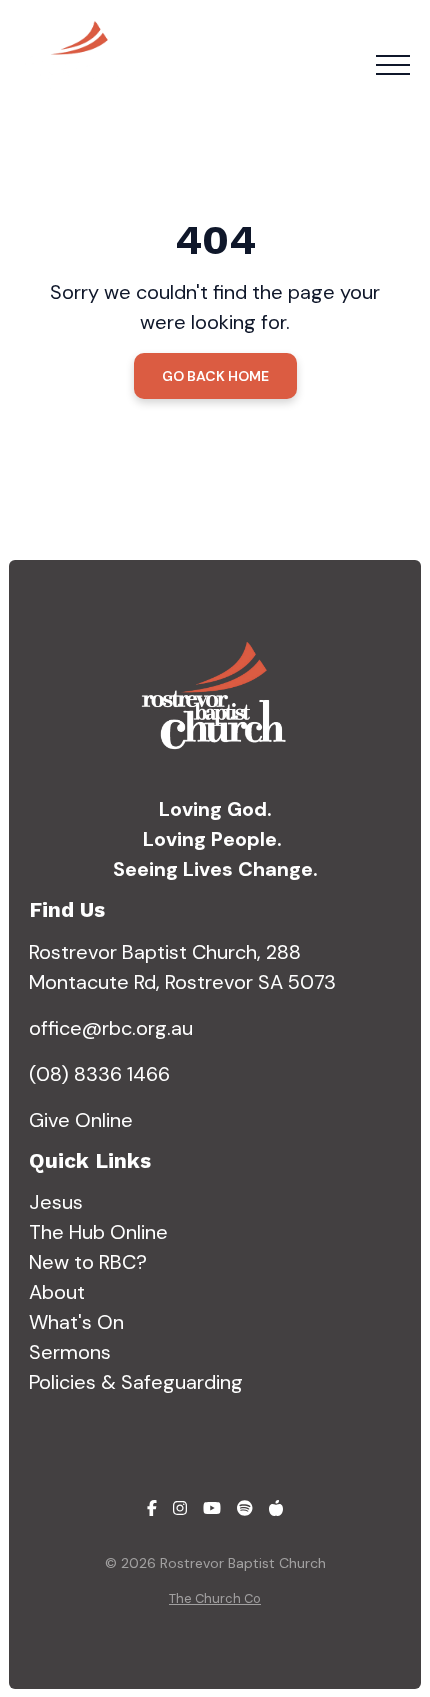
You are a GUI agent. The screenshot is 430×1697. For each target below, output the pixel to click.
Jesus (56, 1202)
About (57, 1292)
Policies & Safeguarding (136, 1382)
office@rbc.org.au (111, 1028)
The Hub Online (98, 1232)
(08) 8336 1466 (99, 1074)
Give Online (81, 1120)
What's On (76, 1322)
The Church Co (215, 1598)
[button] (393, 65)
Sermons (70, 1352)
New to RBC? (88, 1262)
